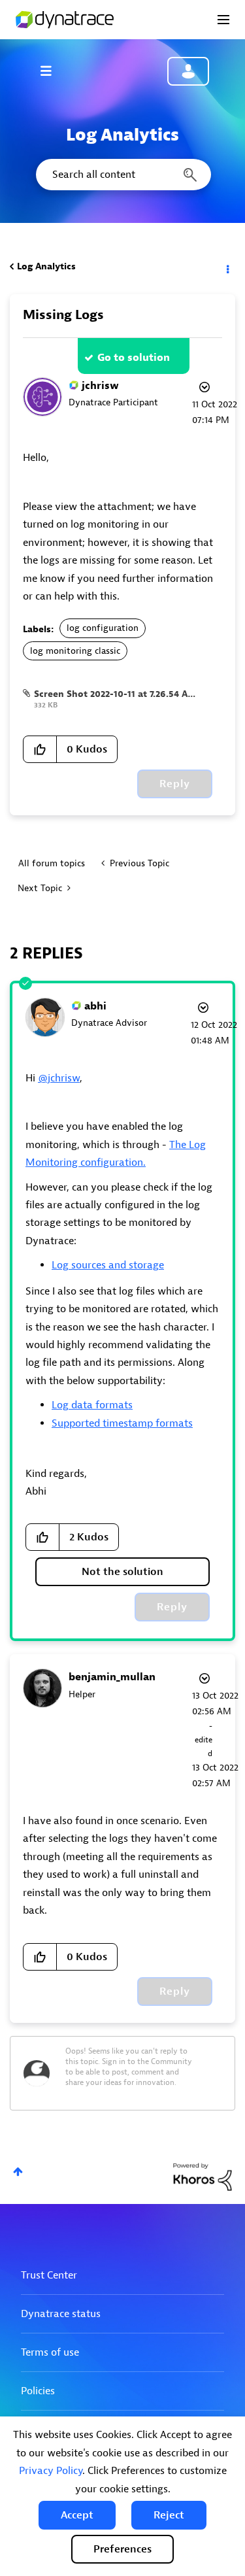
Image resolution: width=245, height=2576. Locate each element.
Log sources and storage (108, 1265)
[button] (77, 2515)
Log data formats (92, 1405)
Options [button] (227, 267)
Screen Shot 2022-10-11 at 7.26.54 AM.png (125, 694)
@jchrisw (59, 1078)
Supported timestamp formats (122, 1423)
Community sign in (188, 71)
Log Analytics (46, 266)
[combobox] (122, 175)
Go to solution (134, 358)
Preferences (122, 2549)
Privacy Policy (51, 2471)
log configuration (103, 628)
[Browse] (52, 71)
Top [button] (18, 2172)
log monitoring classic (75, 651)
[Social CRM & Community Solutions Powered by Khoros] (203, 2176)
